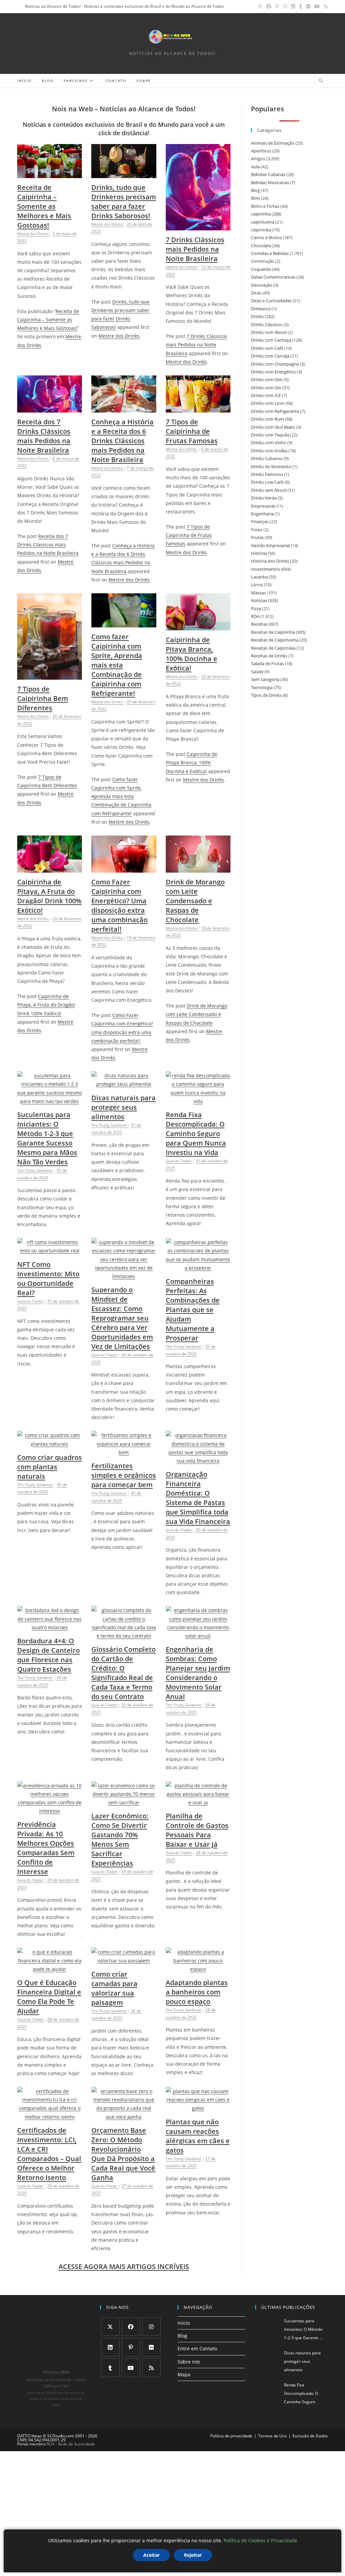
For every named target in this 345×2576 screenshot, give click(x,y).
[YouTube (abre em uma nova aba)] (317, 6)
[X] (110, 2327)
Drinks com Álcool (269, 332)
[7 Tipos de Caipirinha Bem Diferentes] (50, 675)
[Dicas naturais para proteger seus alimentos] (124, 1084)
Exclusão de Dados (310, 2436)
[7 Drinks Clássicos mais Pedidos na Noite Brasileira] (198, 226)
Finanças (260, 521)
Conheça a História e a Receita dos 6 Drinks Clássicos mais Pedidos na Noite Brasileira (122, 441)
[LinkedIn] (110, 2347)
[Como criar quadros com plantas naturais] (50, 1444)
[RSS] (151, 2368)
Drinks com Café (267, 348)
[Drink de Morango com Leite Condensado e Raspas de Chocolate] (198, 868)
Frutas (257, 537)
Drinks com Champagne (275, 364)
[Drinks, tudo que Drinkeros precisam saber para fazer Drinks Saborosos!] (124, 174)
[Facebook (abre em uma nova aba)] (269, 6)
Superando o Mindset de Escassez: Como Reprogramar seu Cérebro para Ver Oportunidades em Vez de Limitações (122, 1318)
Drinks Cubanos (267, 458)
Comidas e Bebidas (270, 253)
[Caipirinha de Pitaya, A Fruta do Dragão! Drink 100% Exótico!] (50, 868)
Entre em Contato (197, 2349)
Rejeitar (193, 2555)
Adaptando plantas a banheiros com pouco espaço (197, 1992)
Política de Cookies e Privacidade (260, 2540)
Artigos (258, 159)
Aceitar (151, 2555)
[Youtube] (131, 2368)
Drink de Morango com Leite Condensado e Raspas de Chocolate (195, 901)
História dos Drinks (270, 561)
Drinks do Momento (271, 466)
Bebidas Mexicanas (270, 182)
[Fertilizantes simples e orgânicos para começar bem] (124, 1452)
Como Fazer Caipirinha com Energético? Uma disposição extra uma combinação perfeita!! (119, 905)
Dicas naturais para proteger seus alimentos (123, 1107)
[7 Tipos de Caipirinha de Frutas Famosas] (198, 408)
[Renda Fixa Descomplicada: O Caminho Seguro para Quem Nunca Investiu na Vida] (198, 1101)
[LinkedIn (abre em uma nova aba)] (293, 6)
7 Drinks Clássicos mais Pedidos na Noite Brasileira (195, 249)
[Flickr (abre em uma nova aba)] (308, 6)
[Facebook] (131, 2327)
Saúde (257, 672)
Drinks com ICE (266, 395)
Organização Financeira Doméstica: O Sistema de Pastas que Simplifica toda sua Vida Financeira (198, 1498)
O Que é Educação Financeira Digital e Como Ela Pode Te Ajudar (49, 1997)
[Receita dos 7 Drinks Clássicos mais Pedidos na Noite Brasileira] (50, 408)
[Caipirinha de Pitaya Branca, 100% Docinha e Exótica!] (198, 626)
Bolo (256, 198)
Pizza (256, 608)
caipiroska (261, 230)
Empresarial (263, 506)
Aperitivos (261, 151)
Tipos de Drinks (266, 695)
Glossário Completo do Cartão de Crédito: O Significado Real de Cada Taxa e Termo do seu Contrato (123, 1673)
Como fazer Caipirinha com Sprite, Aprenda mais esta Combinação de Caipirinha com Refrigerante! (117, 665)
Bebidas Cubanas (268, 174)
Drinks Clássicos (267, 324)
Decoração (262, 285)
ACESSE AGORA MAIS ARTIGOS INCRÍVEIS (124, 2267)
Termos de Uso (272, 2436)
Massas (258, 593)
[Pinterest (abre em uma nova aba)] (277, 6)
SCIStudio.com (61, 2436)
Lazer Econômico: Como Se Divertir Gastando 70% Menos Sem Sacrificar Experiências (120, 1839)
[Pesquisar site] (321, 81)
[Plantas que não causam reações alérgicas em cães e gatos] (198, 2108)
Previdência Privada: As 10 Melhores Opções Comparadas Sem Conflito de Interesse (46, 1848)
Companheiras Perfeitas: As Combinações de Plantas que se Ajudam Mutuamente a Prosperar (193, 1310)
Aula (255, 167)
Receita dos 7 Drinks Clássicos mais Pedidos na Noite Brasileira (44, 436)
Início (184, 2323)
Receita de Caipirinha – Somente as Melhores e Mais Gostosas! (44, 206)
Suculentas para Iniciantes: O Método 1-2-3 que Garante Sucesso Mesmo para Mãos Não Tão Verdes (47, 1138)
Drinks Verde (264, 498)
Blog (255, 190)
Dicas (256, 293)
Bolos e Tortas (265, 206)
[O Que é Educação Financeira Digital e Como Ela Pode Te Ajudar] (50, 1969)
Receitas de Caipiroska (273, 648)
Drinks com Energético (273, 372)
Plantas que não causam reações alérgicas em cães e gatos (198, 2136)
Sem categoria (265, 679)
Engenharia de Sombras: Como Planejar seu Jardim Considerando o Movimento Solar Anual (198, 1673)
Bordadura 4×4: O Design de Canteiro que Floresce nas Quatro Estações (49, 1655)
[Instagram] (151, 2327)
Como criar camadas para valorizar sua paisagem (114, 1988)
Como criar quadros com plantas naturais (50, 1467)
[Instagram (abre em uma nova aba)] (285, 6)
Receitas (259, 624)
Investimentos (265, 569)
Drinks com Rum (268, 419)
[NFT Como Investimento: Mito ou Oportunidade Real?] (50, 1251)
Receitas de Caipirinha (273, 632)
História (259, 553)
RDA (255, 616)
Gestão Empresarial (270, 545)
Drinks (257, 316)
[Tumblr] (110, 2368)
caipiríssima (263, 222)
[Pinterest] (131, 2347)
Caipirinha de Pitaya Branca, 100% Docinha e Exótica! (192, 654)
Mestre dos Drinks (119, 336)
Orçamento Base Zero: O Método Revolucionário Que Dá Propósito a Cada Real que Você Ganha (123, 2154)
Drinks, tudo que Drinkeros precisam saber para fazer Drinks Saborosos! (124, 202)
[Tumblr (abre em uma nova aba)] (301, 6)
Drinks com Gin (266, 388)
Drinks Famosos (267, 474)
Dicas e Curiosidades (271, 301)
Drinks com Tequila (270, 435)
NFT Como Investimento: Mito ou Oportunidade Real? (48, 1279)
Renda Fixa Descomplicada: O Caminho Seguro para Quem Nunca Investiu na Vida (196, 1134)
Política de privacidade (231, 2436)
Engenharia (262, 514)
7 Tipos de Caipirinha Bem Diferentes (43, 698)
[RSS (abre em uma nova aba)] (325, 6)
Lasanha (259, 577)
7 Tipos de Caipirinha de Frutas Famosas (192, 431)
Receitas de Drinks (269, 656)
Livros (257, 585)
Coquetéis (261, 269)
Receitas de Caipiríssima (275, 640)
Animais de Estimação (273, 143)
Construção (263, 261)
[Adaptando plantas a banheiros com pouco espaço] (198, 1969)
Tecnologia (262, 687)
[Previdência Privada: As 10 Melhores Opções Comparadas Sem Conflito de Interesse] (50, 1811)
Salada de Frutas (268, 663)
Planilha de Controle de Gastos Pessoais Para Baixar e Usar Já (197, 1830)
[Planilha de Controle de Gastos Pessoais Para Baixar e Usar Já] (198, 1802)
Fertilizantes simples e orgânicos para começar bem (124, 1475)
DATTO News (29, 2436)
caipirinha (261, 214)
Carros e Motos (266, 237)
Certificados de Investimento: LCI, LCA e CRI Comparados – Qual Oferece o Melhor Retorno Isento (49, 2154)
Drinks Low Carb (267, 482)
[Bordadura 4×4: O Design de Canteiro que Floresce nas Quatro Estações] (50, 1627)
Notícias (259, 600)
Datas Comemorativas (273, 277)
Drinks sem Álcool (269, 490)
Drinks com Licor (268, 403)
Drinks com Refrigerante (275, 411)
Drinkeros (261, 309)
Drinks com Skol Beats (273, 427)
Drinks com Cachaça (271, 340)
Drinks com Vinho (269, 443)
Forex (257, 530)
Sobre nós (189, 2362)
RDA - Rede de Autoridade (71, 2444)
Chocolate (261, 246)
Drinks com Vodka (269, 451)
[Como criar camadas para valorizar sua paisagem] (124, 1961)
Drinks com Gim (267, 379)
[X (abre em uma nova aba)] (260, 6)
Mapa (184, 2374)
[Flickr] (151, 2347)
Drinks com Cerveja (270, 356)
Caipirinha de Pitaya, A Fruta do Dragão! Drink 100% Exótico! (49, 896)
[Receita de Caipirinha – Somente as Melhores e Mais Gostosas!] (50, 174)
